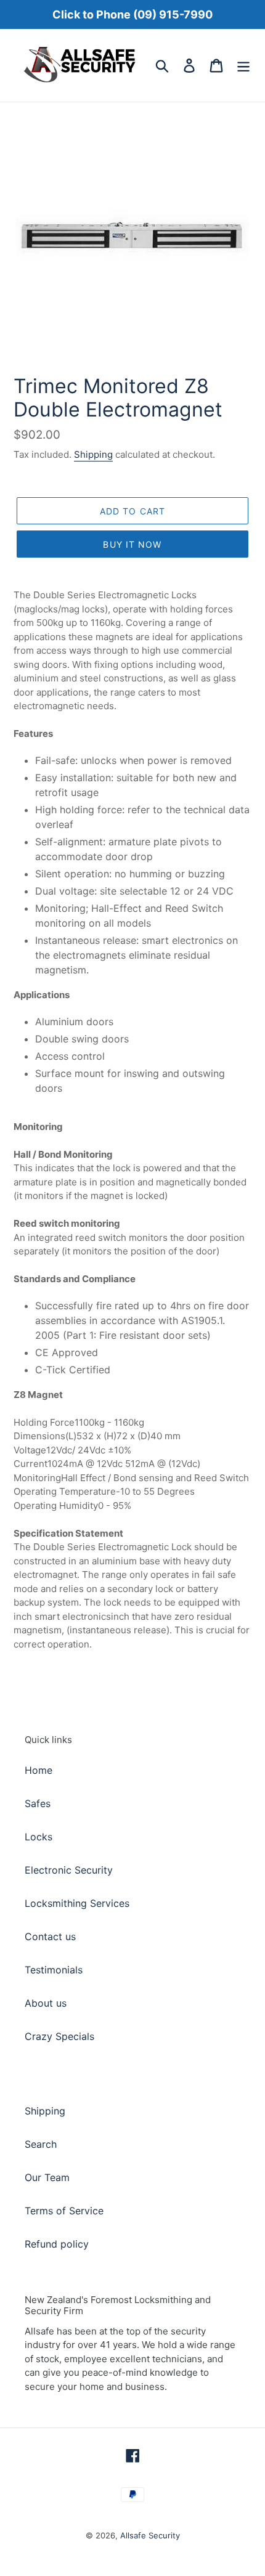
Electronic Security (69, 1870)
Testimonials (54, 1970)
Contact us (50, 1936)
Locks (39, 1837)
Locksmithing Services (77, 1903)
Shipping (93, 454)
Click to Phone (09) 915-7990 (132, 14)
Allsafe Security (150, 2535)
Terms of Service (64, 2211)
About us (46, 2003)
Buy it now (132, 544)
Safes (38, 1803)
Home (39, 1770)
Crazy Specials (59, 2036)
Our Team (47, 2177)
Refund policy (57, 2244)
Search (41, 2144)
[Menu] (243, 65)
